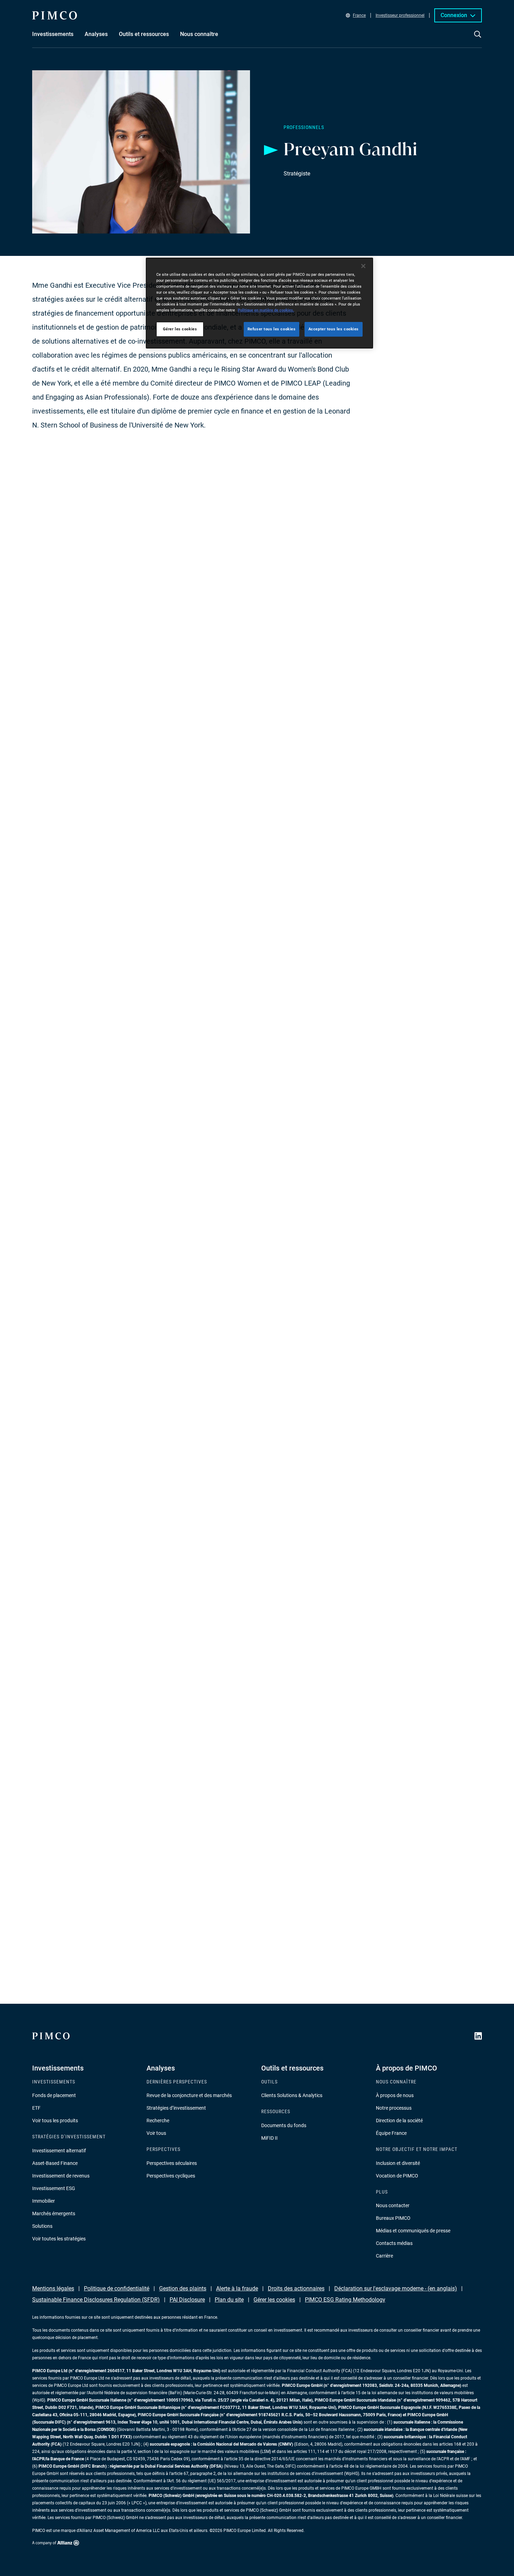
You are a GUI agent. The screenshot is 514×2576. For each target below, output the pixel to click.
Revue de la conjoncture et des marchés (189, 2095)
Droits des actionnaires (296, 2288)
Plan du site (229, 2300)
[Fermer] (363, 266)
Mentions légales (53, 2288)
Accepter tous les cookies (334, 329)
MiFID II (269, 2138)
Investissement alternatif (59, 2151)
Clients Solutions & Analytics (292, 2095)
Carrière (384, 2256)
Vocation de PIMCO (397, 2176)
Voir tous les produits (55, 2121)
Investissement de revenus (61, 2176)
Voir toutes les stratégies (59, 2239)
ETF (36, 2108)
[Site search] (478, 39)
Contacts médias (394, 2243)
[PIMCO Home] (55, 15)
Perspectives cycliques (171, 2176)
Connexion (454, 15)
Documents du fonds (284, 2125)
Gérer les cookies (274, 2300)
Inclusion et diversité (398, 2163)
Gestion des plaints (183, 2288)
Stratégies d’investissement (176, 2108)
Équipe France (391, 2133)
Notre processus (394, 2108)
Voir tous (156, 2133)
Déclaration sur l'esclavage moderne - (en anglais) (396, 2288)
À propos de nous (395, 2095)
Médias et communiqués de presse (413, 2231)
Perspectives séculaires (172, 2163)
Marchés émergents (54, 2213)
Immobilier (44, 2201)
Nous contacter (393, 2205)
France (359, 15)
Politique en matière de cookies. (266, 310)
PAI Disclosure (187, 2300)
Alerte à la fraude (237, 2288)
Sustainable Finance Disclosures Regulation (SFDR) (96, 2300)
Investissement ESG (54, 2188)
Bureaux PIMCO (393, 2218)
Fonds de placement (54, 2095)
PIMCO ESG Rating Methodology (345, 2300)
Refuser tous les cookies (272, 329)
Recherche (158, 2121)
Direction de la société (399, 2121)
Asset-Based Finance (55, 2163)
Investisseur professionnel (400, 15)
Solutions (42, 2226)
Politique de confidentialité (117, 2288)
